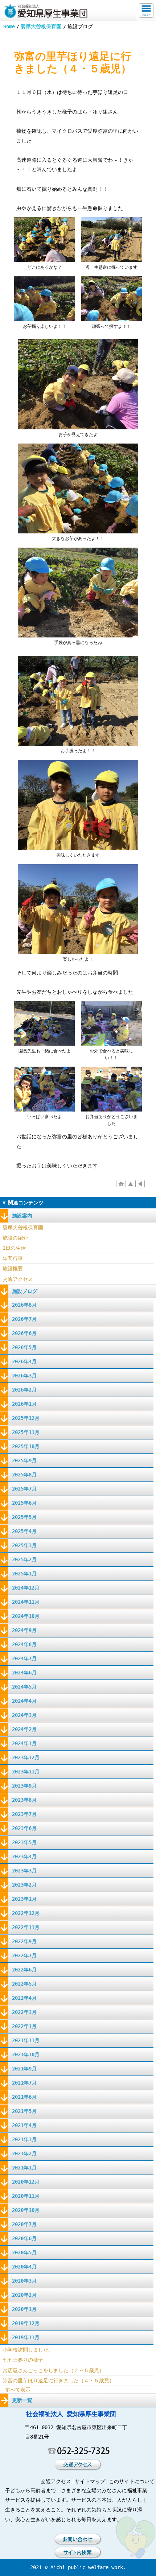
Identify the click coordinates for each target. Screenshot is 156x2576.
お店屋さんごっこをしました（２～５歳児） (53, 2370)
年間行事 (13, 1258)
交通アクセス (18, 1279)
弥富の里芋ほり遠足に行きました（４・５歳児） (58, 2381)
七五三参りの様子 (23, 2360)
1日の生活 (14, 1248)
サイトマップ (90, 2481)
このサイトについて (132, 2481)
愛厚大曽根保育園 (41, 26)
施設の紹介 (15, 1238)
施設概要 (13, 1269)
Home (9, 26)
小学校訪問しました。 (28, 2350)
